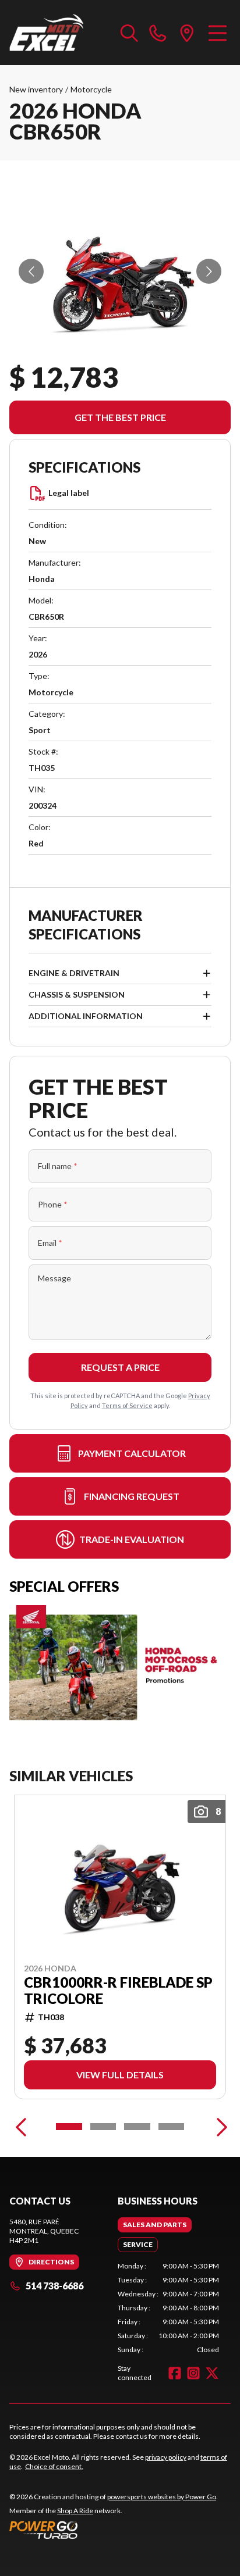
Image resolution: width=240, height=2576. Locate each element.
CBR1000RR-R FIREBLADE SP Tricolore (118, 1990)
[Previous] (21, 2127)
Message (54, 1278)
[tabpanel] (168, 2308)
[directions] (187, 33)
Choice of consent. (54, 2466)
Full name (58, 1166)
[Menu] (218, 33)
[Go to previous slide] (31, 271)
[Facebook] (175, 2373)
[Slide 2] (103, 2127)
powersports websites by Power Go (162, 2497)
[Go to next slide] (209, 271)
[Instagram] (193, 2373)
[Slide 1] (69, 2127)
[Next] (219, 2127)
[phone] (158, 33)
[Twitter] (212, 2373)
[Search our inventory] (129, 33)
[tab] (155, 2225)
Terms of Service (127, 1405)
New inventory (36, 89)
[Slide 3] (137, 2127)
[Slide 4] (172, 2127)
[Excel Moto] (59, 33)
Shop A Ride (75, 2511)
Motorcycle (91, 89)
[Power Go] (114, 2529)
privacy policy (166, 2457)
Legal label (69, 493)
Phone (53, 1204)
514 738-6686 (54, 2286)
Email (50, 1243)
